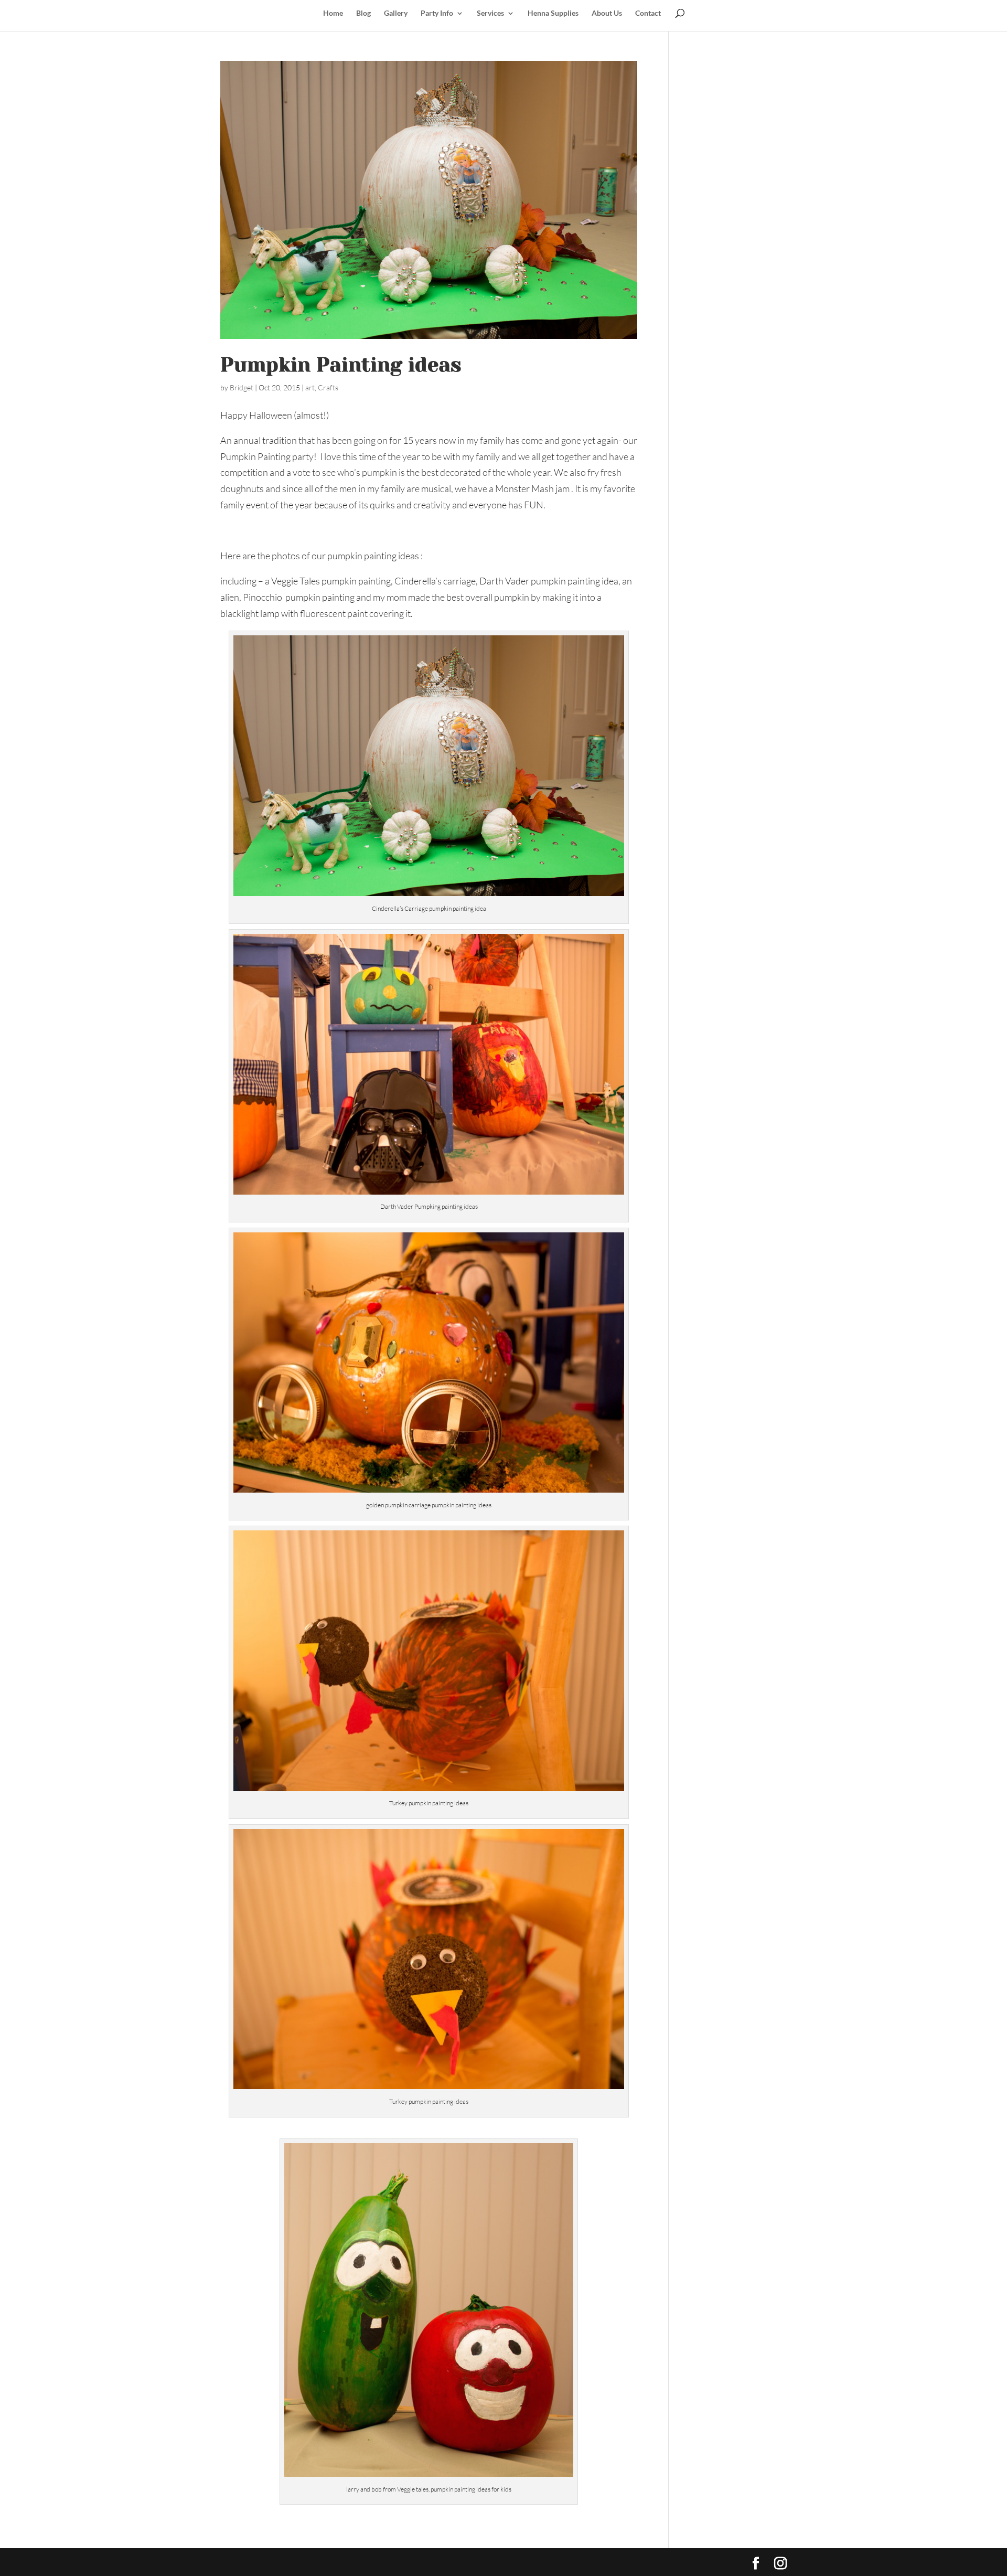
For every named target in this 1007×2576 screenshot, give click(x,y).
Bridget (242, 387)
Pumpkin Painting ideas (341, 365)
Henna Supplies (553, 13)
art (310, 387)
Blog (363, 13)
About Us (607, 13)
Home (333, 13)
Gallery (396, 13)
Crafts (328, 387)
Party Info (437, 13)
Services (490, 13)
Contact (648, 13)
